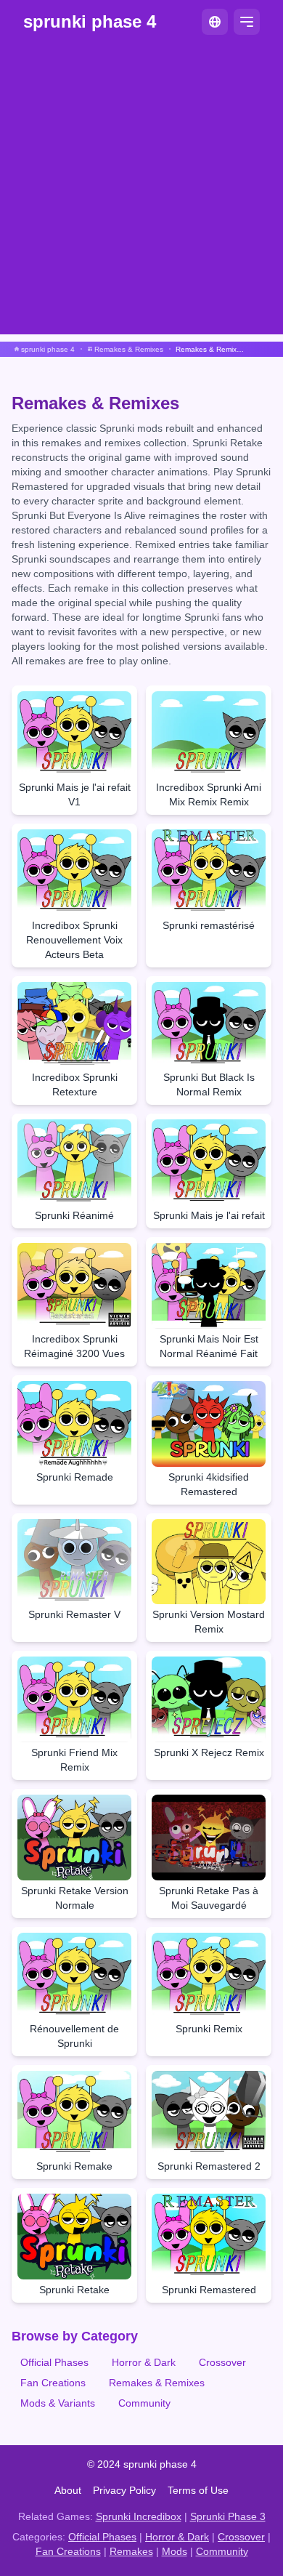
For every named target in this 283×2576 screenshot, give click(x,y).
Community (144, 2403)
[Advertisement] (141, 193)
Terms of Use (198, 2490)
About (68, 2490)
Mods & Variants (58, 2403)
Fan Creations (53, 2383)
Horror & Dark (144, 2362)
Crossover (222, 2362)
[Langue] (215, 22)
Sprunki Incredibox (139, 2516)
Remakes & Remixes (157, 2383)
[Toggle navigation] (247, 22)
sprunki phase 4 (90, 21)
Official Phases (54, 2362)
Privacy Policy (124, 2490)
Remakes (131, 2551)
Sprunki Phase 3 (228, 2516)
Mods (175, 2551)
